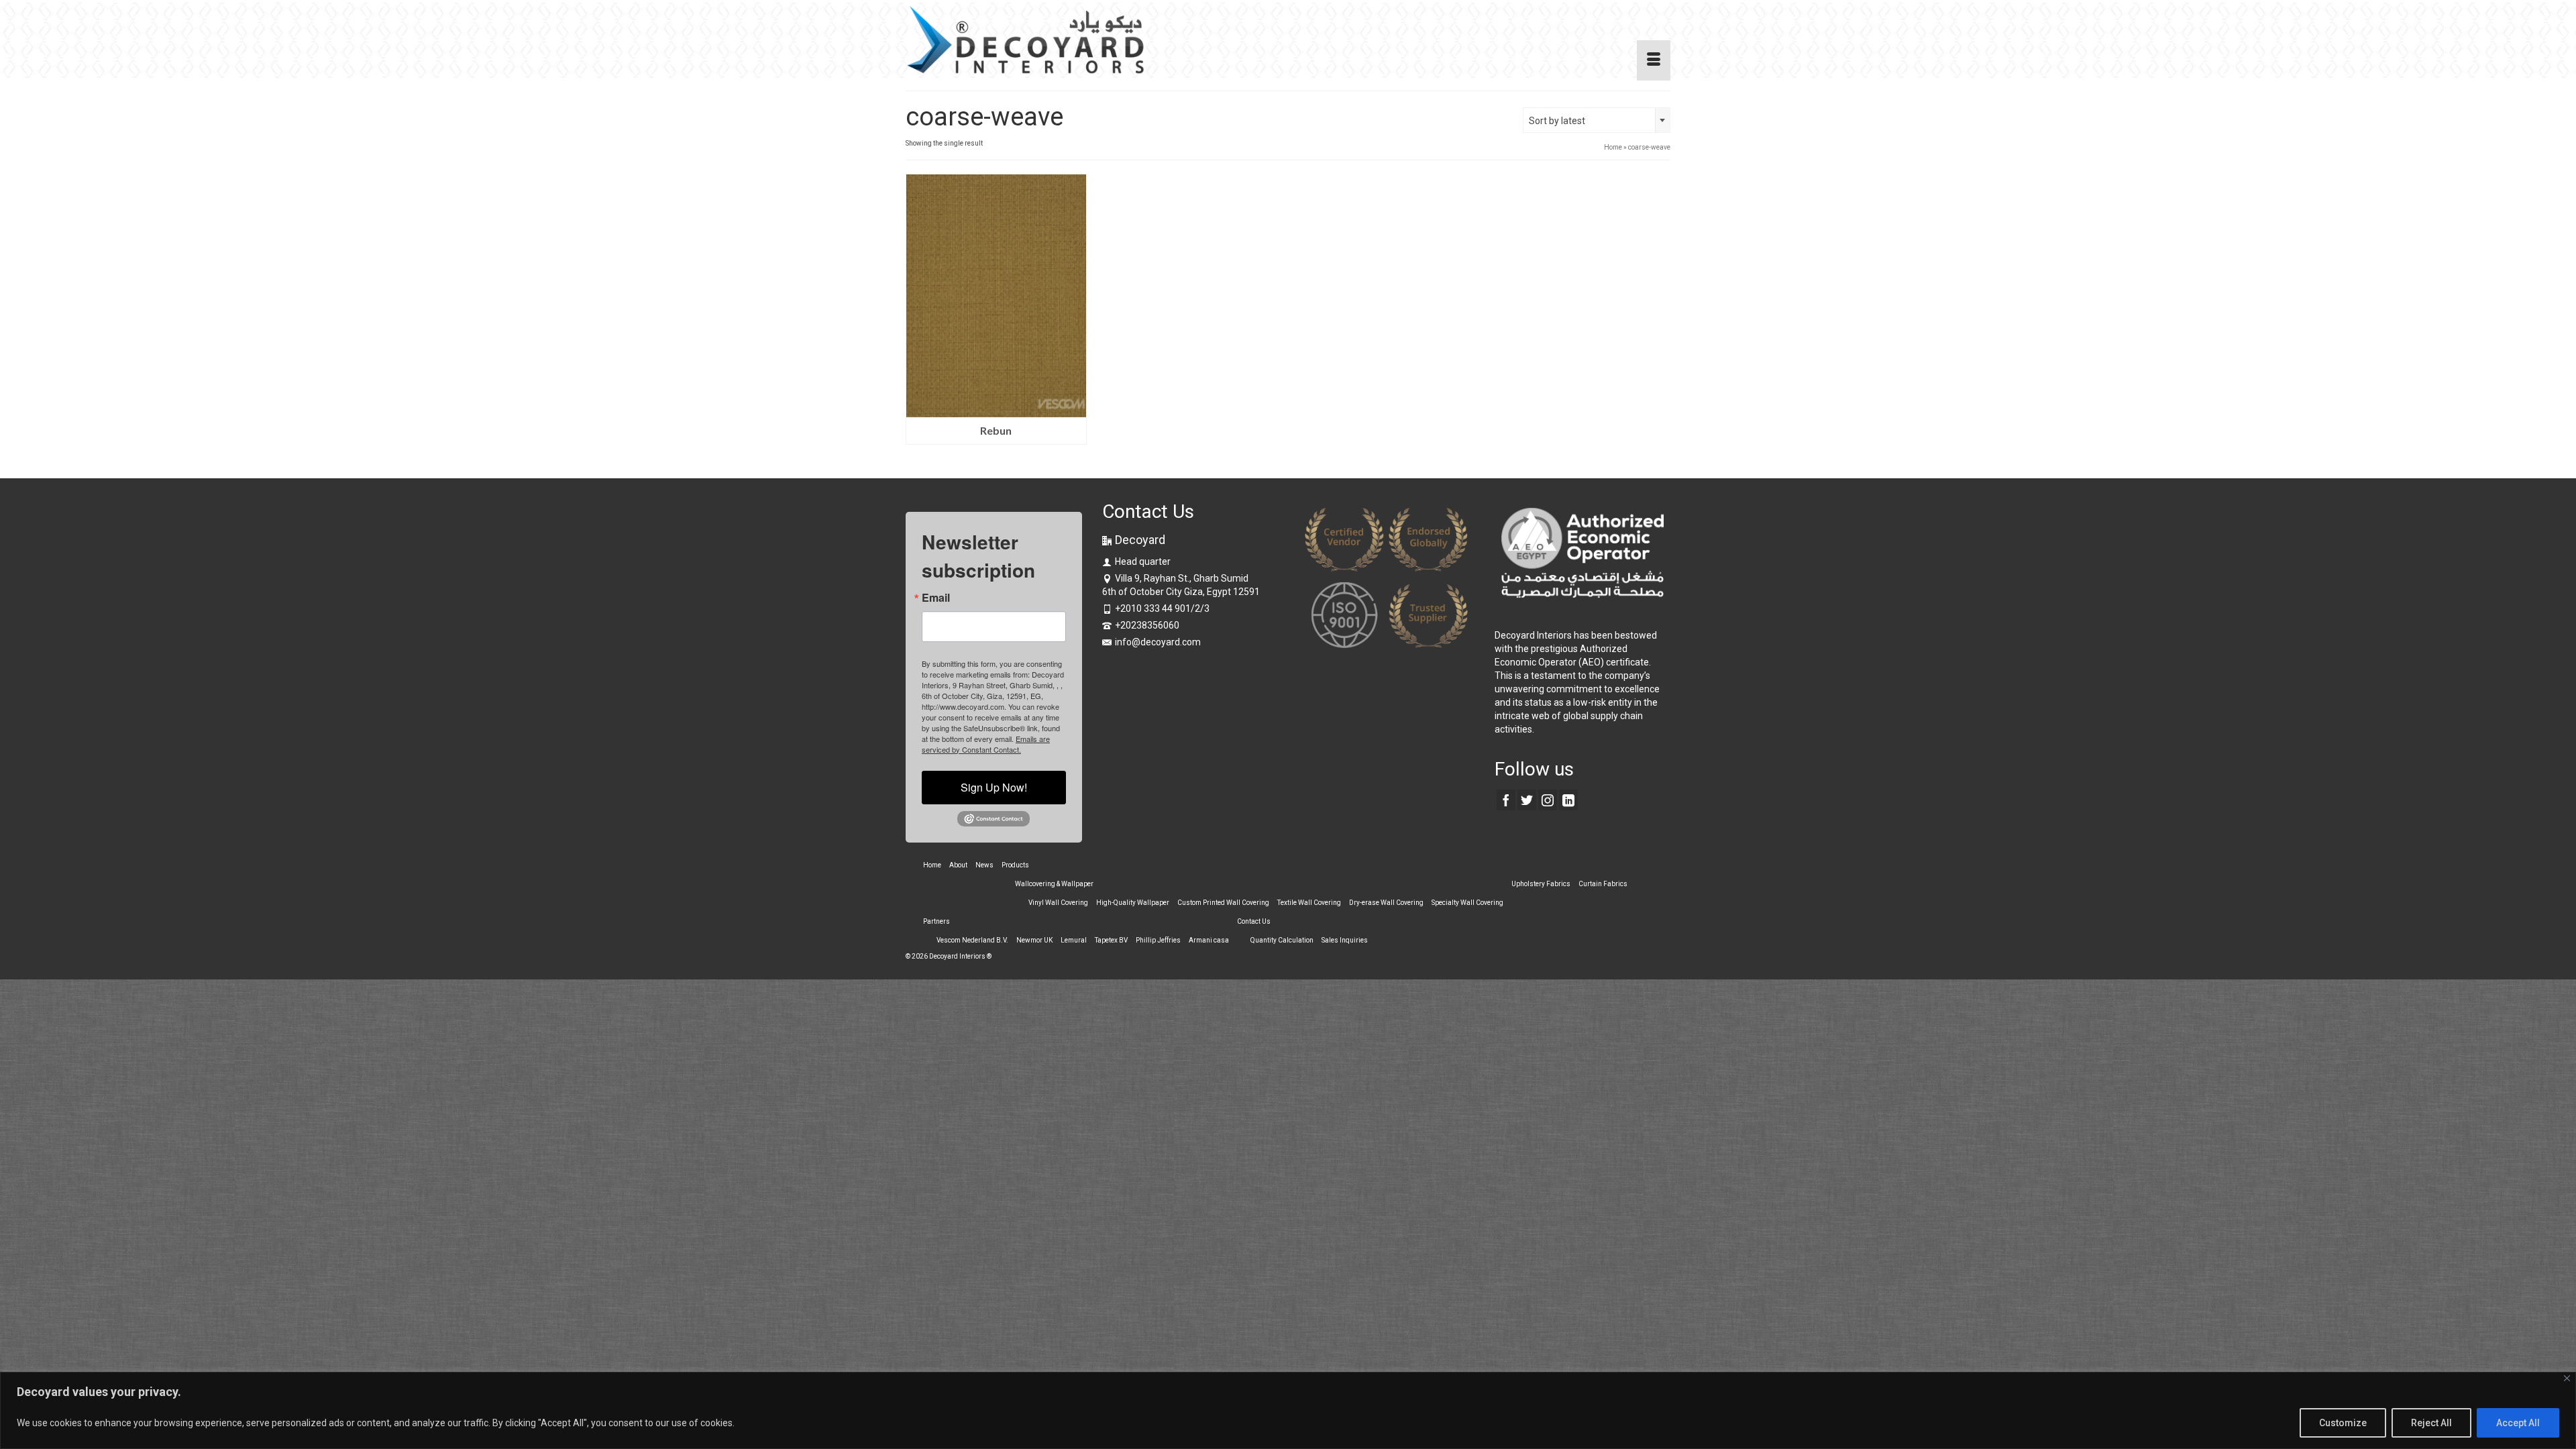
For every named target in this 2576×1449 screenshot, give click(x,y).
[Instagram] (1548, 800)
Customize (2343, 1423)
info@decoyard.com (1158, 642)
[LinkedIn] (1568, 800)
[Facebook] (1506, 800)
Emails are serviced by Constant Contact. (986, 744)
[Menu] (1654, 60)
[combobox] (1597, 120)
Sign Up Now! (994, 787)
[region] (1288, 1410)
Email (936, 598)
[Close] (2567, 1378)
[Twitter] (1527, 800)
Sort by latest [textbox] (1557, 121)
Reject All (2431, 1423)
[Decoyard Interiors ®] (1026, 40)
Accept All (2518, 1423)
